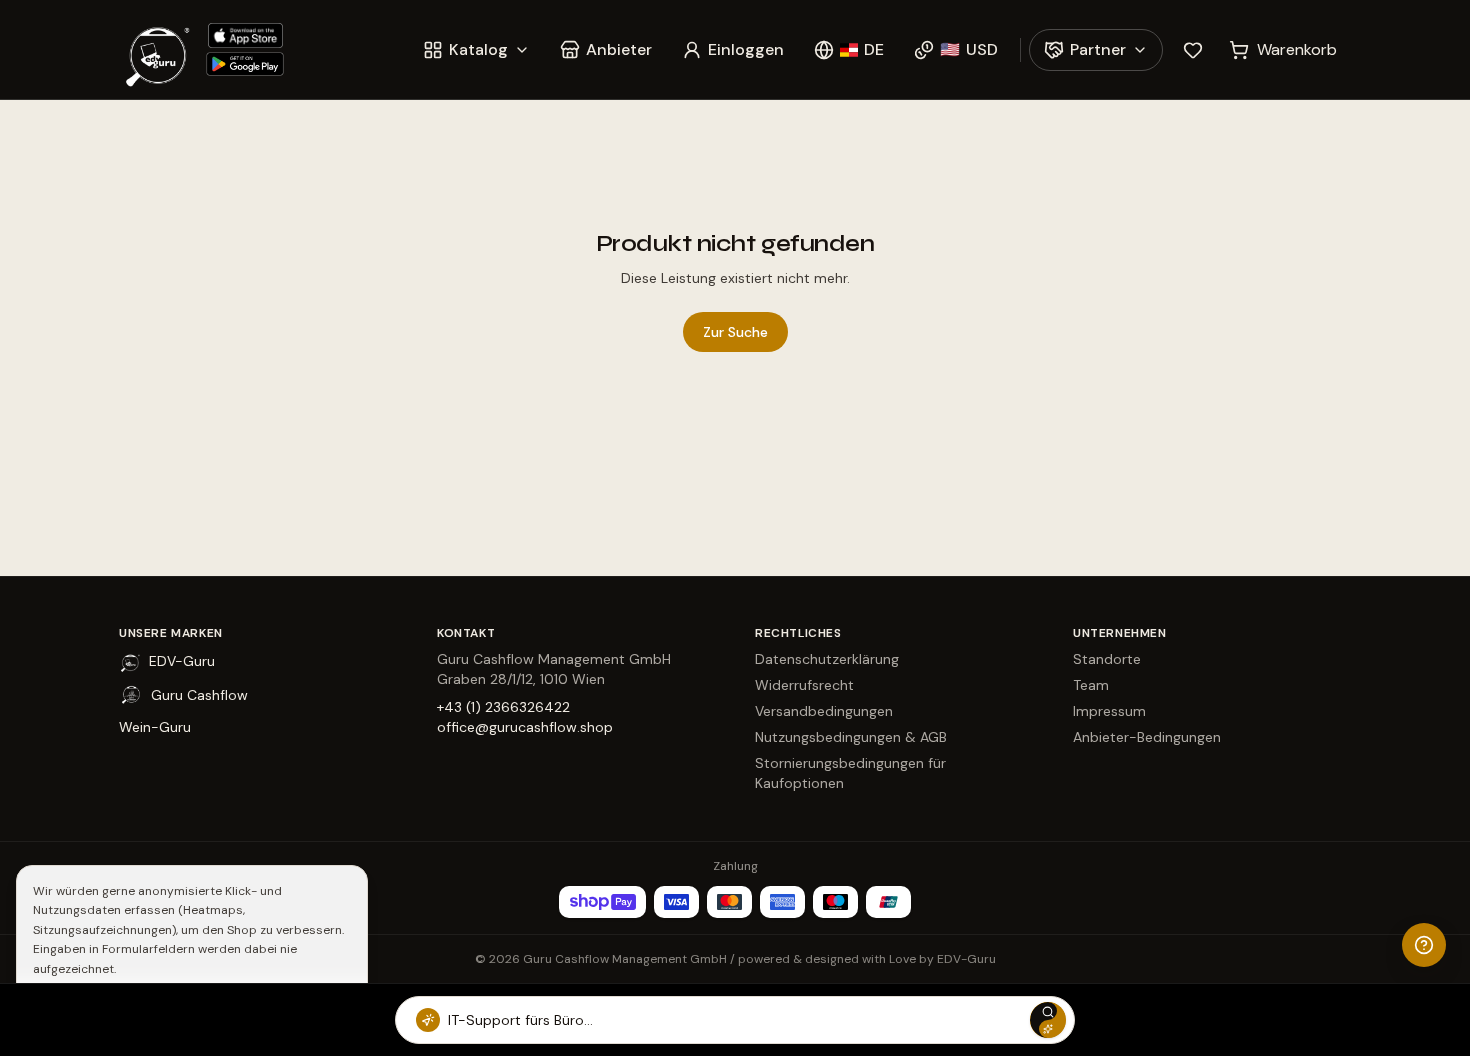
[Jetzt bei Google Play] (245, 64)
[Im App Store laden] (245, 35)
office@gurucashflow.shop (525, 727)
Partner (1098, 49)
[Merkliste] (1193, 50)
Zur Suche (735, 332)
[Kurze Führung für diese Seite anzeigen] (1424, 945)
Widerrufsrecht (804, 685)
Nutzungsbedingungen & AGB (851, 737)
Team (1091, 685)
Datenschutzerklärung (827, 659)
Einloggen (746, 49)
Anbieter (619, 49)
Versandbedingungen (824, 711)
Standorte (1107, 659)
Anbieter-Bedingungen (1147, 737)
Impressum (1109, 711)
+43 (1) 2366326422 (503, 707)
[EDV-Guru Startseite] (156, 49)
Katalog (478, 49)
